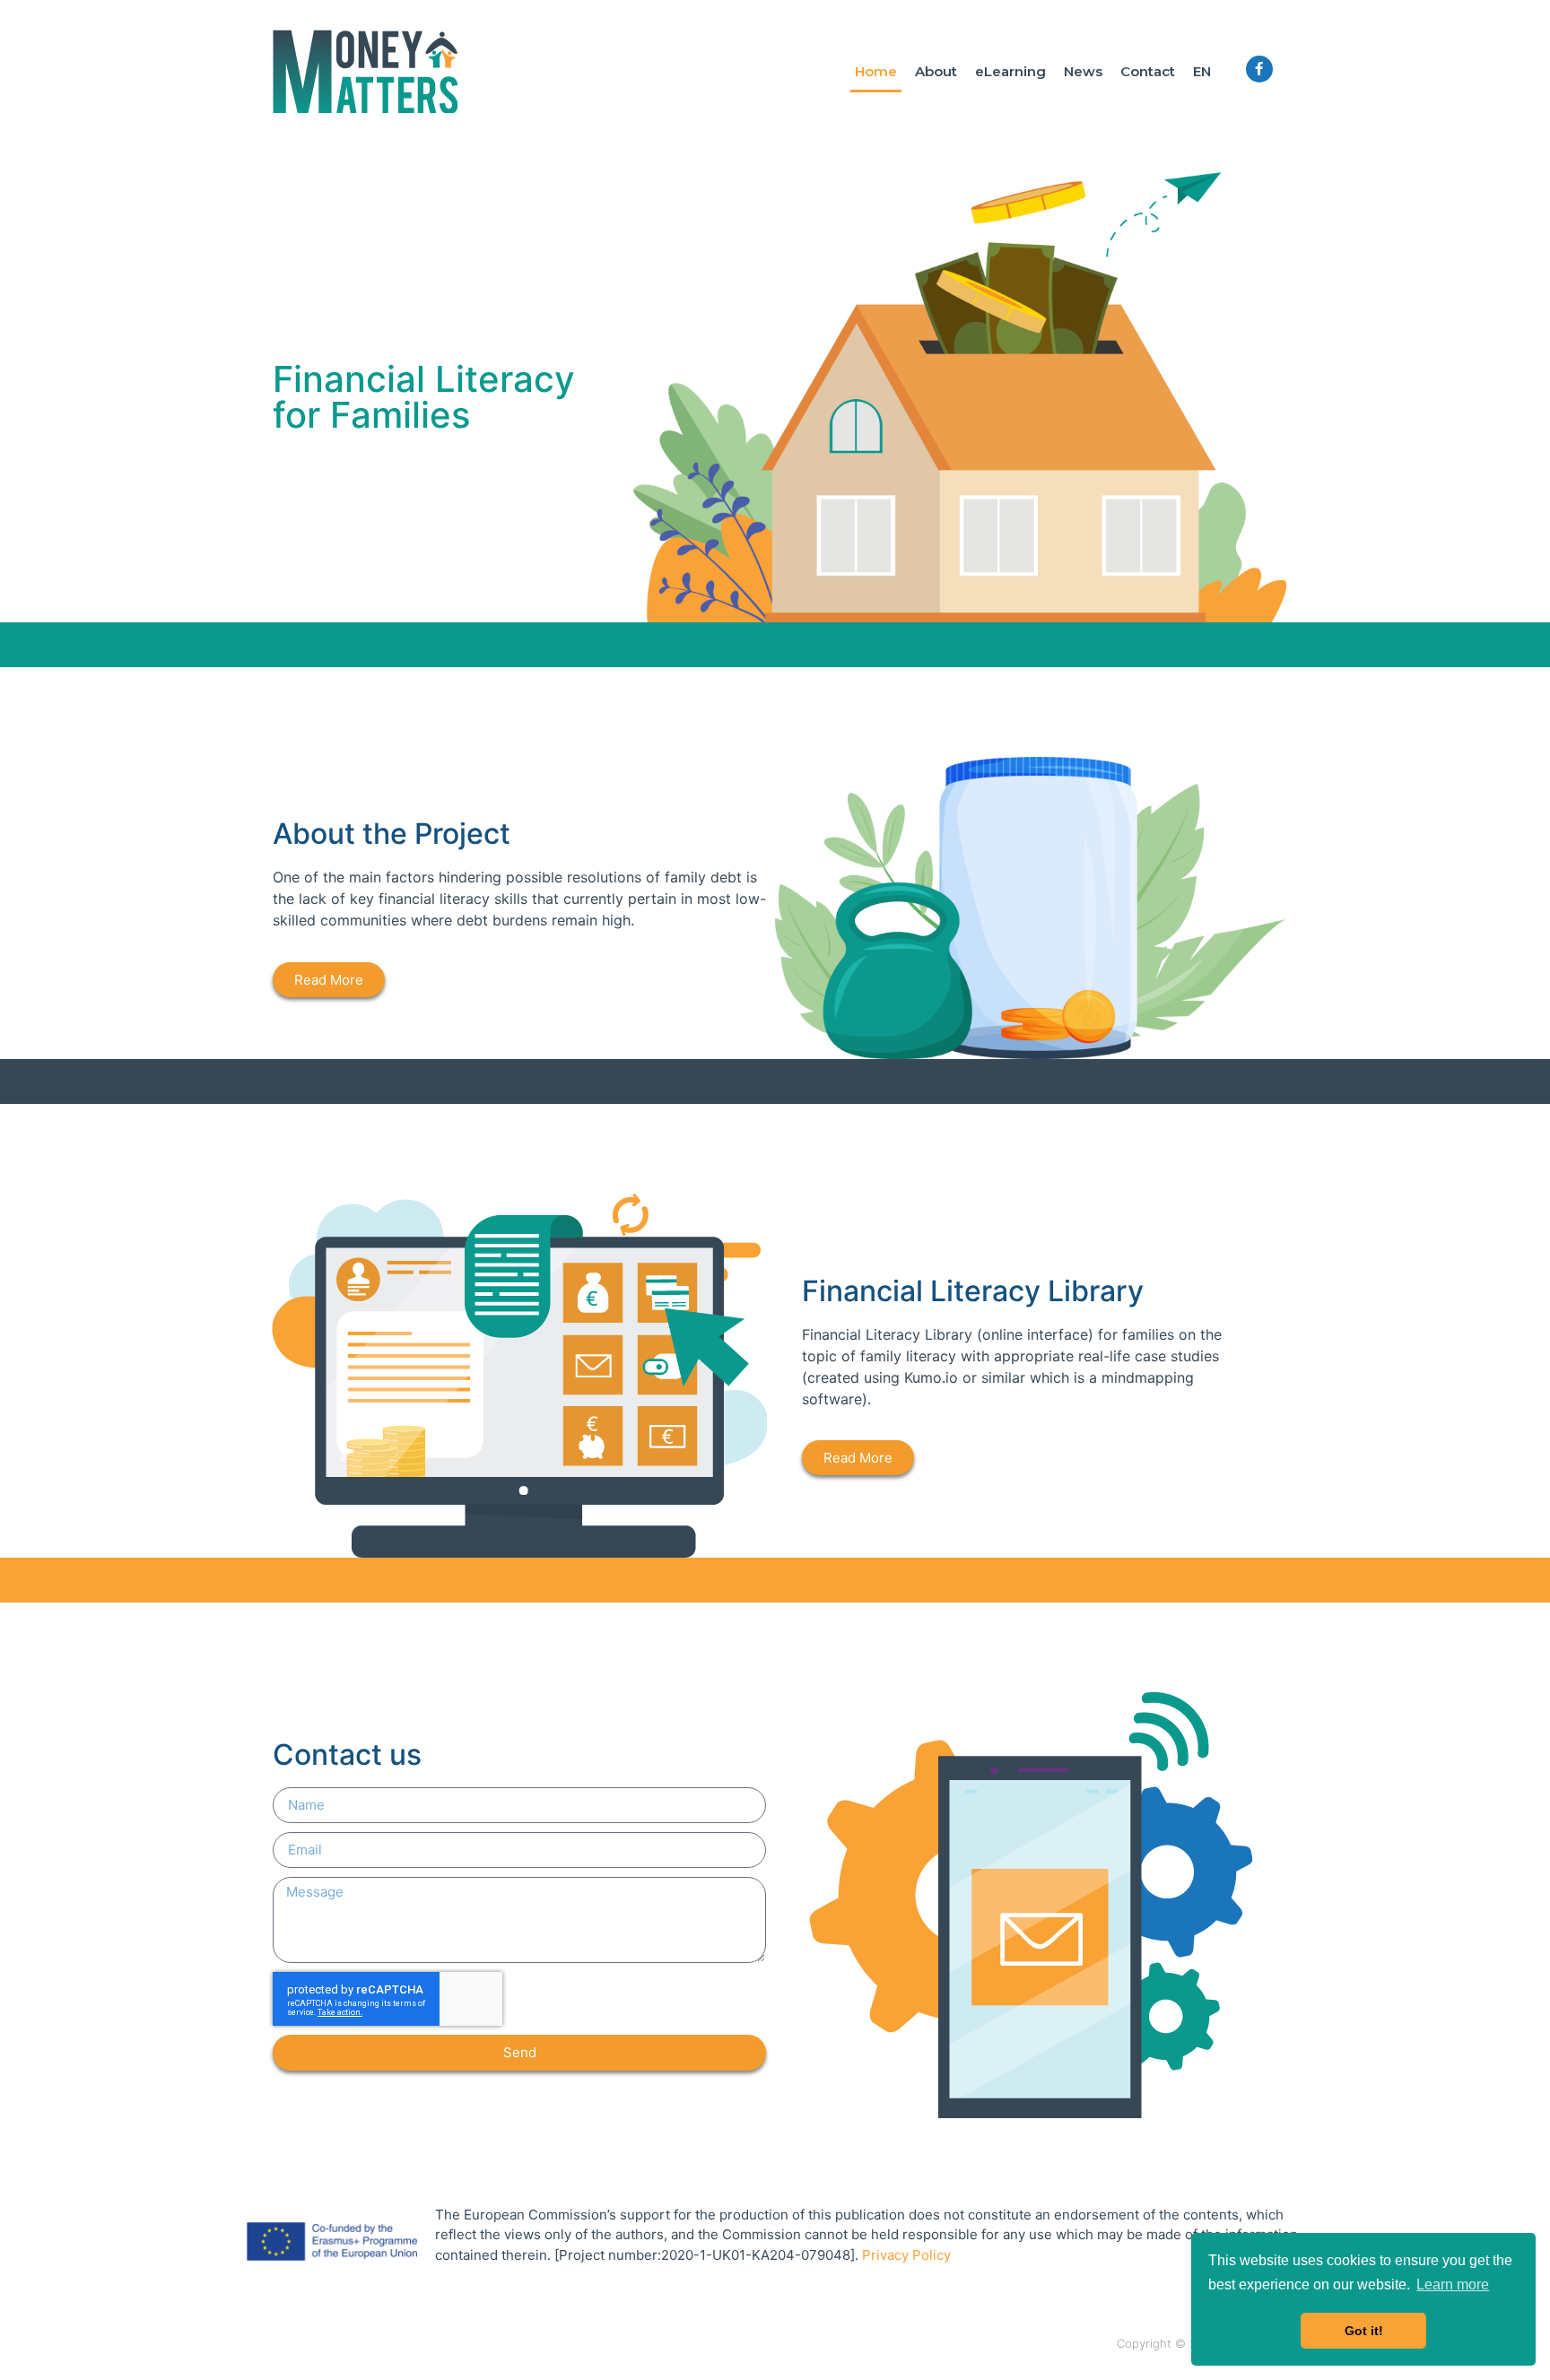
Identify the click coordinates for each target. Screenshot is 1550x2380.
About (936, 71)
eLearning (1010, 71)
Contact (1148, 71)
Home (876, 71)
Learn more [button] (1453, 2284)
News (1083, 71)
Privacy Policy (906, 2255)
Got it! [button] (1364, 2331)
